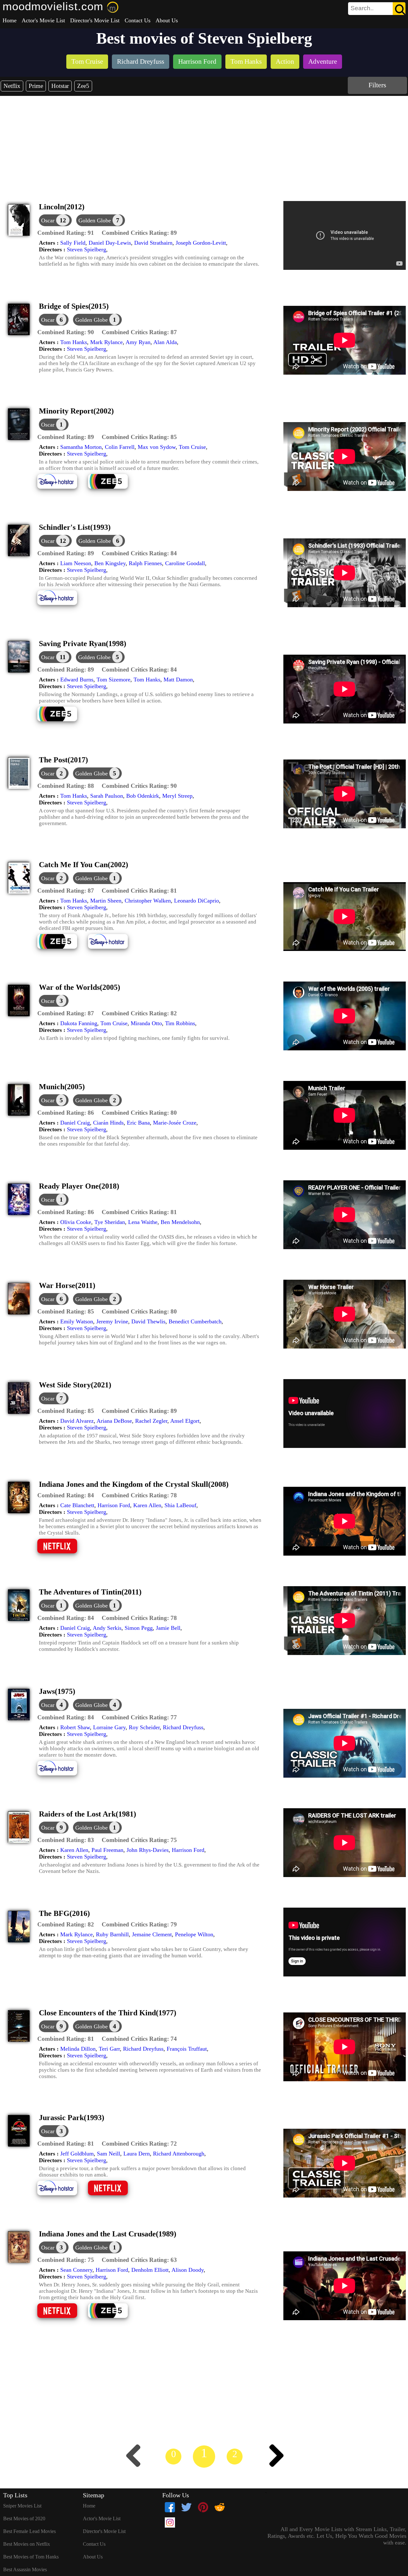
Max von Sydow (157, 447)
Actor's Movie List (43, 20)
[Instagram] (170, 2522)
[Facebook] (170, 2507)
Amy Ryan (138, 342)
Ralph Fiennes (145, 563)
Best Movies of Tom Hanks (31, 2557)
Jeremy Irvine (112, 1321)
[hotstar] (62, 488)
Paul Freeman (107, 1850)
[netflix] (62, 1553)
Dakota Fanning (79, 1023)
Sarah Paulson (107, 796)
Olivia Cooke (76, 1222)
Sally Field (73, 243)
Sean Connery (76, 2270)
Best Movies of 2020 (24, 2518)
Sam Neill (109, 2154)
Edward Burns (77, 680)
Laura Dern (137, 2154)
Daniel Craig (75, 1123)
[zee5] (113, 488)
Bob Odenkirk (143, 796)
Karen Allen (147, 1505)
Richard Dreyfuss (183, 1727)
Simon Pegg (139, 1628)
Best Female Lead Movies (29, 2531)
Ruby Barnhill (112, 1934)
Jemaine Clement (152, 1934)
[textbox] (362, 8)
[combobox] (362, 8)
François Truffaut (187, 2049)
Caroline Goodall (185, 563)
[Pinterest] (203, 2507)
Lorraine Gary (109, 1727)
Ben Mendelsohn (180, 1222)
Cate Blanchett (77, 1505)
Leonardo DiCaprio (197, 901)
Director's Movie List (95, 20)
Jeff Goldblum (77, 2154)
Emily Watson (77, 1321)
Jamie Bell (168, 1628)
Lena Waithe (143, 1222)
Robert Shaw (75, 1727)
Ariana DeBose (114, 1421)
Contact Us (138, 20)
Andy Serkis (107, 1628)
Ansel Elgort (185, 1421)
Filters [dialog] (377, 85)
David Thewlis (148, 1321)
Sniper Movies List (22, 2506)
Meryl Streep (177, 796)
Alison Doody (188, 2270)
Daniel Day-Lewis (110, 243)
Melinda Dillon (78, 2049)
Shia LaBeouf (180, 1505)
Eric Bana (138, 1123)
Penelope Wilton (194, 1934)
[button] (66, 233)
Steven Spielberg (87, 249)
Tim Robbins (180, 1023)
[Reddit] (220, 2507)
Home (10, 20)
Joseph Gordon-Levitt (201, 243)
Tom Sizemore (113, 680)
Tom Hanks (74, 342)
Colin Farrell (120, 447)
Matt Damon (178, 680)
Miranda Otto (146, 1023)
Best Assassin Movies (25, 2569)
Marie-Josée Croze (175, 1123)
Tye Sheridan (110, 1222)
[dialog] (55, 220)
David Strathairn (153, 243)
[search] (377, 9)
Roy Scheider (144, 1727)
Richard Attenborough (179, 2154)
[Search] (399, 9)
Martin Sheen (106, 901)
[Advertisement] (204, 144)
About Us (167, 20)
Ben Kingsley (110, 563)
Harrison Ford (114, 1505)
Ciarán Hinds (108, 1123)
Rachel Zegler (151, 1421)
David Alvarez (77, 1421)
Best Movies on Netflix (27, 2544)
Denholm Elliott (150, 2270)
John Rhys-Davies (148, 1850)
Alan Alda (165, 342)
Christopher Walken (148, 901)
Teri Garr (109, 2049)
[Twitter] (186, 2507)
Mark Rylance (106, 342)
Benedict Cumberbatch (195, 1321)
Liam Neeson (76, 563)
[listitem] (87, 62)
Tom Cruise (192, 447)
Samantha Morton (81, 447)
